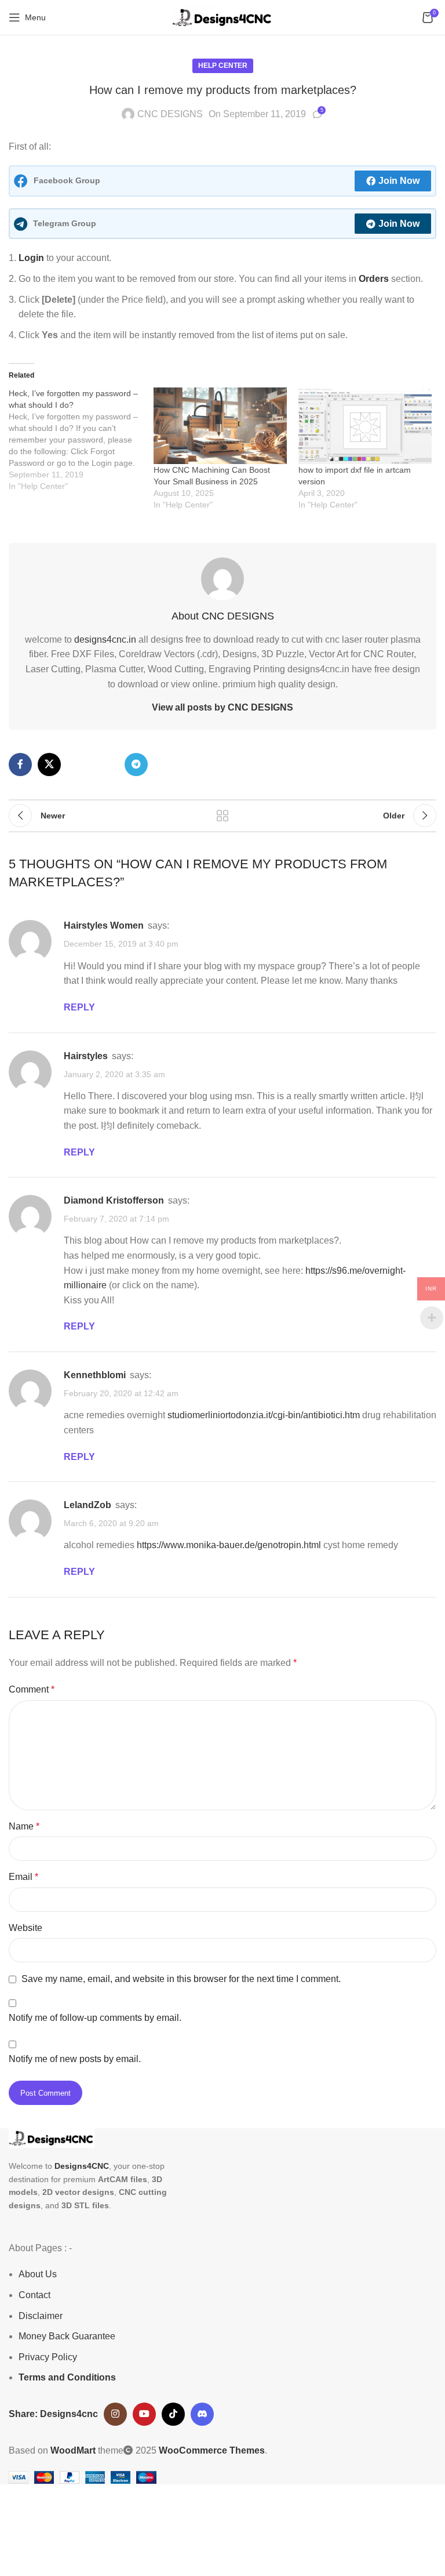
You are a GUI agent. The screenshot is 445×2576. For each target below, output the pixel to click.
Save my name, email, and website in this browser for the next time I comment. (181, 1979)
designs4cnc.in (105, 640)
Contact (34, 2295)
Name (24, 1826)
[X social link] (49, 765)
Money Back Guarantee (67, 2336)
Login (31, 258)
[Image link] (52, 2138)
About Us (38, 2274)
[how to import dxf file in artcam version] (365, 426)
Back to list (222, 816)
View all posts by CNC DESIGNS (222, 707)
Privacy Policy (48, 2357)
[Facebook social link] (20, 765)
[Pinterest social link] (78, 765)
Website (25, 1928)
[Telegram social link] (136, 765)
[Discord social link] (202, 2414)
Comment (32, 1689)
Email (23, 1877)
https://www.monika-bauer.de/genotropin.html (229, 1545)
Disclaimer (41, 2316)
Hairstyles (86, 1056)
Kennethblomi (95, 1375)
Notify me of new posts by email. (75, 2059)
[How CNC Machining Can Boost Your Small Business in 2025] (220, 426)
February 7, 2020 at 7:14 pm (116, 1219)
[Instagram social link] (115, 2414)
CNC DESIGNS (170, 114)
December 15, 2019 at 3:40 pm (121, 944)
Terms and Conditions (67, 2377)
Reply (79, 1007)
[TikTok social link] (173, 2414)
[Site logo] (222, 17)
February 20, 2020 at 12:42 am (121, 1393)
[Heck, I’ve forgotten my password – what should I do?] (81, 440)
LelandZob (87, 1505)
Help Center (223, 66)
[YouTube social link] (144, 2414)
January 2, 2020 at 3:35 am (114, 1074)
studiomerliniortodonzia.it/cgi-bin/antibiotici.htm (264, 1415)
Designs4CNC (82, 2166)
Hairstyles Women (104, 925)
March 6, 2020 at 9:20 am (111, 1523)
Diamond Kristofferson (114, 1200)
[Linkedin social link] (107, 765)
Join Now (399, 181)
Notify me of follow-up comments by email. (95, 2018)
